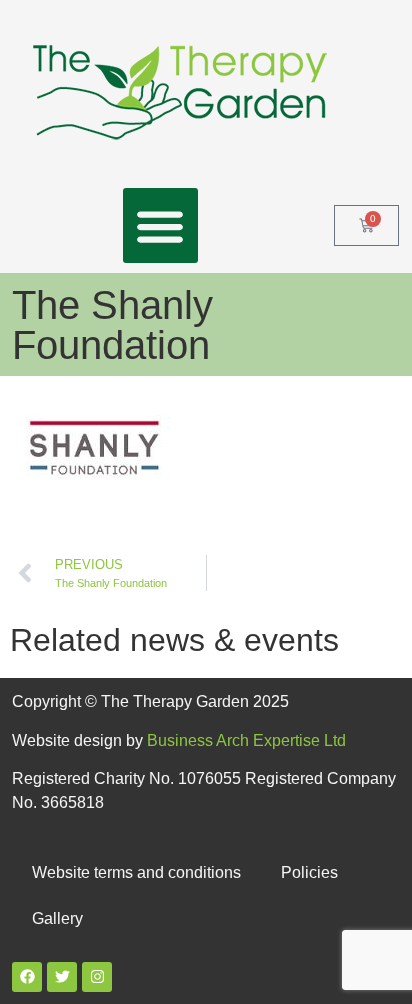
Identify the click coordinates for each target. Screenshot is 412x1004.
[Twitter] (62, 977)
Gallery (57, 918)
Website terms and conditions (136, 872)
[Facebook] (27, 977)
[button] (160, 225)
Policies (309, 872)
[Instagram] (97, 977)
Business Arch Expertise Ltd (246, 740)
